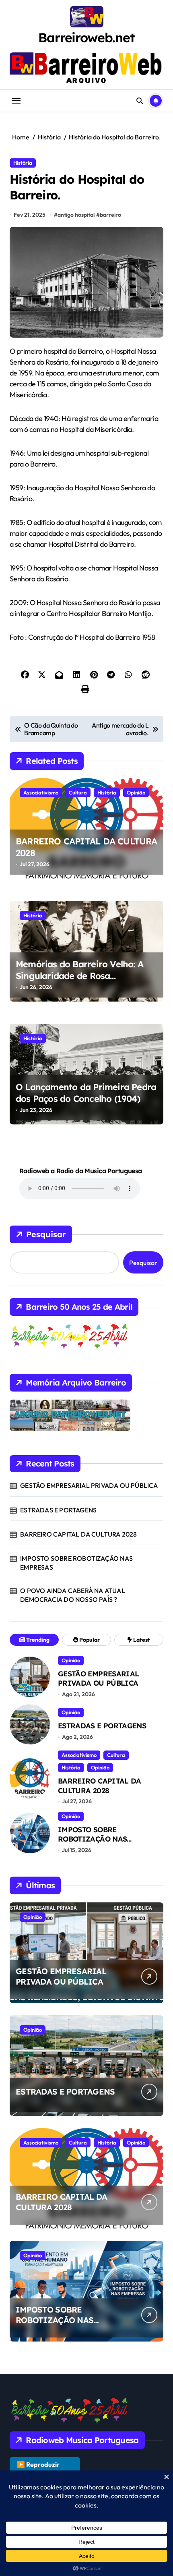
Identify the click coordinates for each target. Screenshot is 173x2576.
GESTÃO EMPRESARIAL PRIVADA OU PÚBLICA (89, 1485)
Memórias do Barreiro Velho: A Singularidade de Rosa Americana (79, 976)
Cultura (78, 792)
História (23, 163)
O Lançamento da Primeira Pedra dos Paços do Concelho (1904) (86, 1093)
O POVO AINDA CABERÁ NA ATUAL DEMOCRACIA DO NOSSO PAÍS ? (73, 1595)
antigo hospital (76, 215)
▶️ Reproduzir (38, 2464)
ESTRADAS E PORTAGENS (58, 1510)
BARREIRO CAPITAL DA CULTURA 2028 (78, 1534)
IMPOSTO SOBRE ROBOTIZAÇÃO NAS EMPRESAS (76, 1563)
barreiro (110, 215)
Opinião (136, 792)
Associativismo (41, 792)
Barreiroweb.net (86, 37)
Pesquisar (46, 1234)
